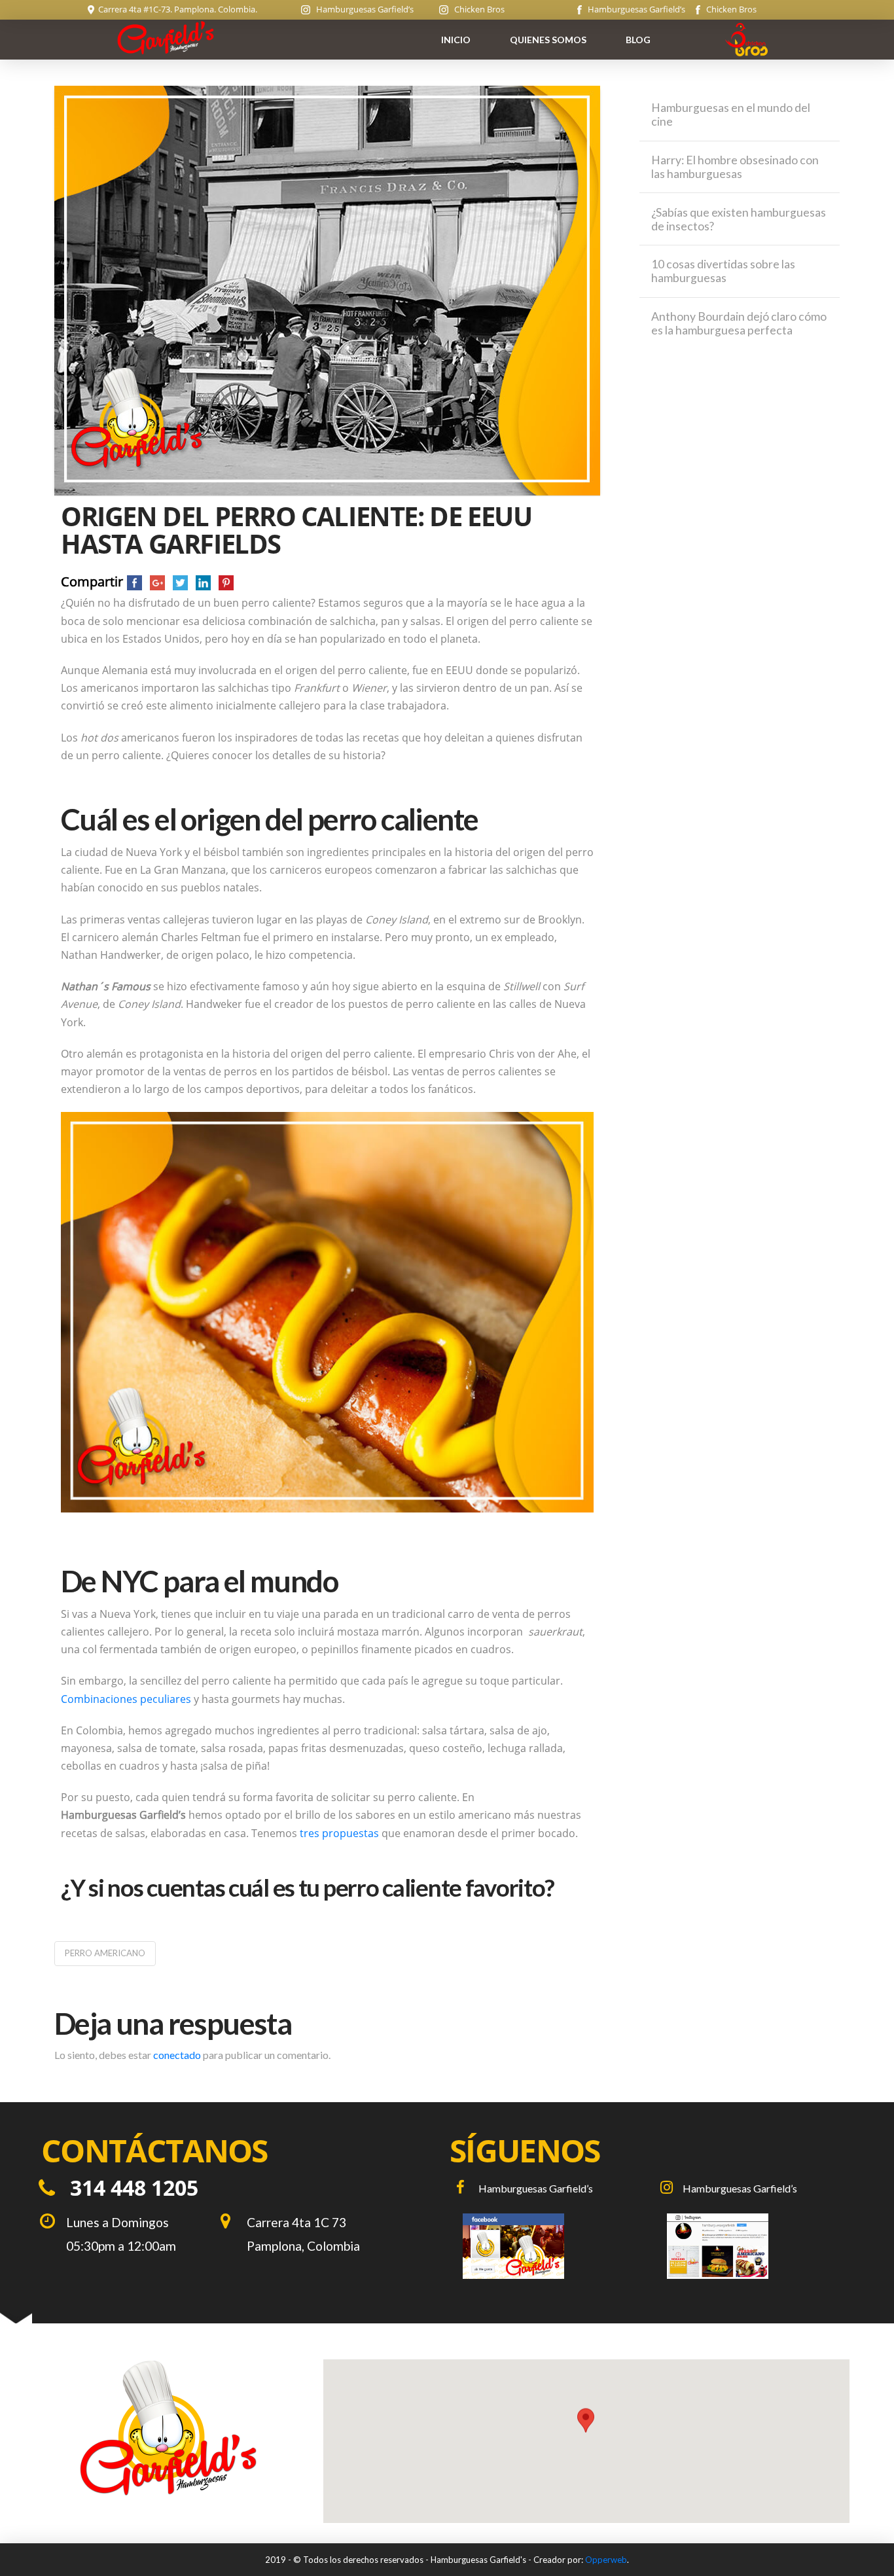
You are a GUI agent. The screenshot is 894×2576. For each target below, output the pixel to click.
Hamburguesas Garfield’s (362, 9)
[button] (586, 2432)
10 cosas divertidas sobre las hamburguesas (723, 271)
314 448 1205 (134, 2188)
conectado (177, 2055)
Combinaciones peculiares (126, 1699)
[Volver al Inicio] (168, 2427)
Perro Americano (105, 1953)
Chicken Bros (476, 9)
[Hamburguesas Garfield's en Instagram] (753, 2246)
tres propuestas (339, 1833)
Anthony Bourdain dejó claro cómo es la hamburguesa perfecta (739, 323)
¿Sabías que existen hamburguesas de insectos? (739, 219)
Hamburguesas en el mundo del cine (731, 115)
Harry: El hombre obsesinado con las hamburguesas (735, 167)
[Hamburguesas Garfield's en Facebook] (549, 2246)
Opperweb (606, 2560)
